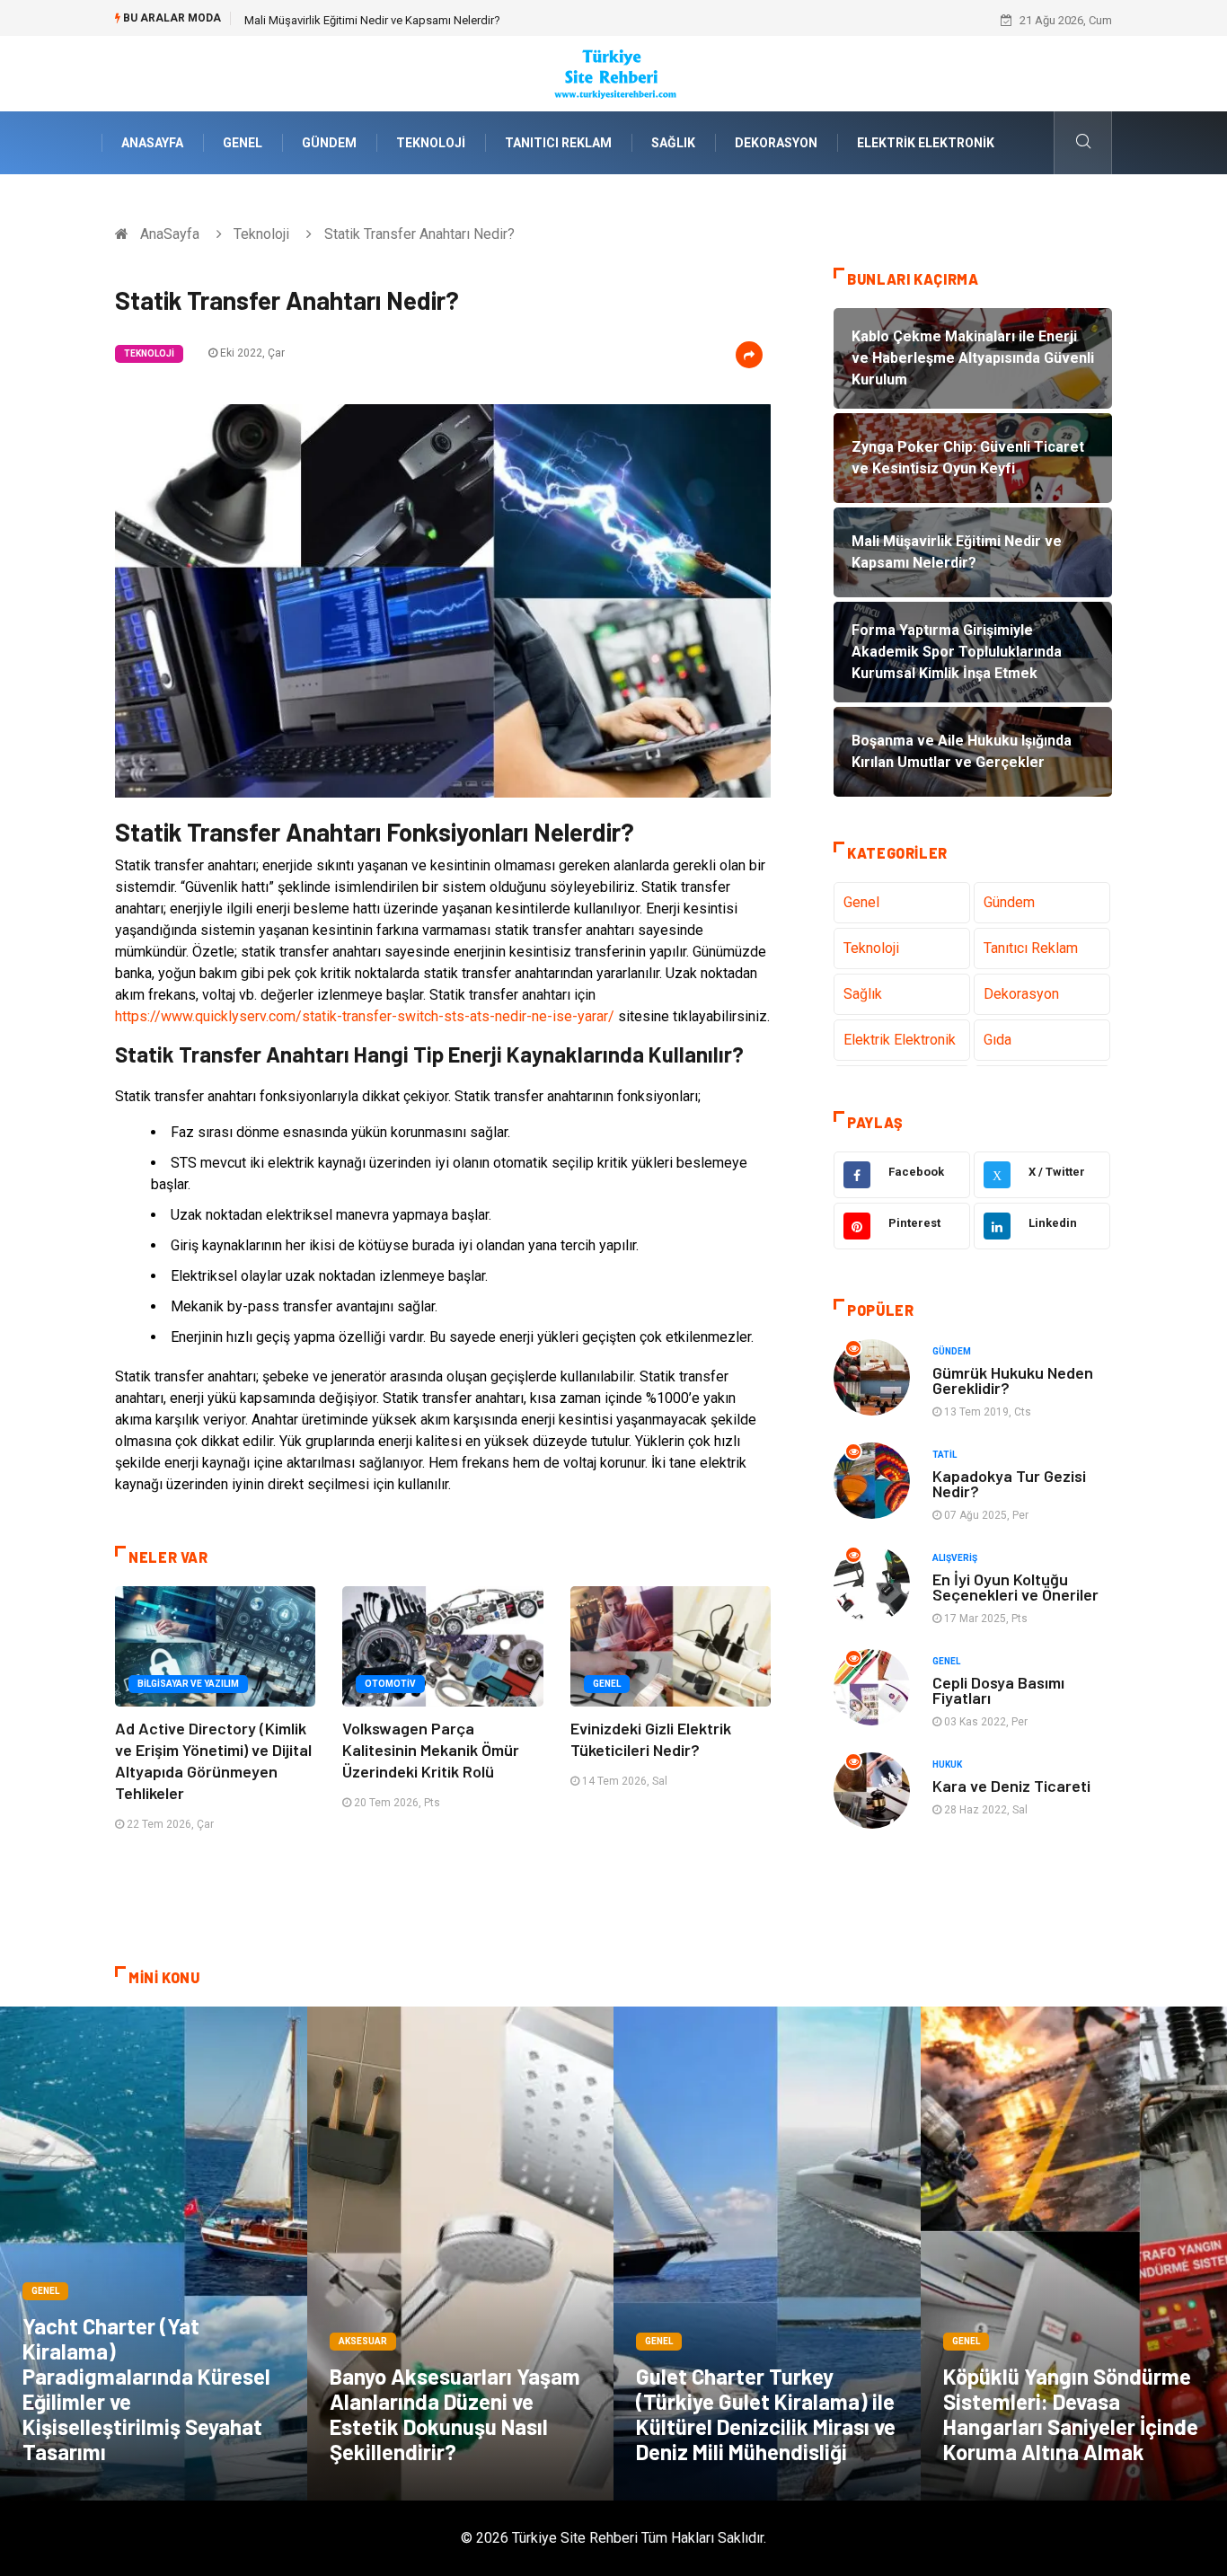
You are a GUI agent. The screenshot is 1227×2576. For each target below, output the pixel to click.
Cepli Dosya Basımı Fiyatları (998, 1690)
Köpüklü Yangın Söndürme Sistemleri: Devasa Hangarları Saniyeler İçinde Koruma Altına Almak (1071, 2414)
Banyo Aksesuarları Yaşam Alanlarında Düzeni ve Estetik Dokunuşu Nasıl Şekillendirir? (455, 2414)
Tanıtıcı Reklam (558, 143)
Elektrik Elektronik (926, 143)
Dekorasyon (776, 143)
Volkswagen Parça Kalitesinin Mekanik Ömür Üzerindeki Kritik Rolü (431, 1750)
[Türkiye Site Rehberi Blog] (614, 72)
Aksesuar (363, 2341)
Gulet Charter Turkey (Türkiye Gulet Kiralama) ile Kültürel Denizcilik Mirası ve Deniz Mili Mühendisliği (766, 2414)
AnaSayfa (152, 143)
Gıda (997, 1040)
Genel (243, 143)
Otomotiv (390, 1684)
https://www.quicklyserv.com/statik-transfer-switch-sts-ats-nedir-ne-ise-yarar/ (365, 1016)
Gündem (329, 143)
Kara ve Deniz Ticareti (1011, 1786)
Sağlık (673, 143)
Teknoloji (431, 143)
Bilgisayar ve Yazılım (188, 1684)
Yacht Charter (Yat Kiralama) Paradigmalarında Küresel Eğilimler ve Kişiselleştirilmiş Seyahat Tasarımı (146, 2389)
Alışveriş (955, 1558)
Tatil (945, 1455)
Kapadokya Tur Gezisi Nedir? (1009, 1483)
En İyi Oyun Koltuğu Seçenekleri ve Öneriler (1015, 1587)
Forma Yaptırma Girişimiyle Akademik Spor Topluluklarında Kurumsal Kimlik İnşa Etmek (468, 20)
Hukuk (947, 1764)
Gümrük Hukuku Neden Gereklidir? (1013, 1380)
